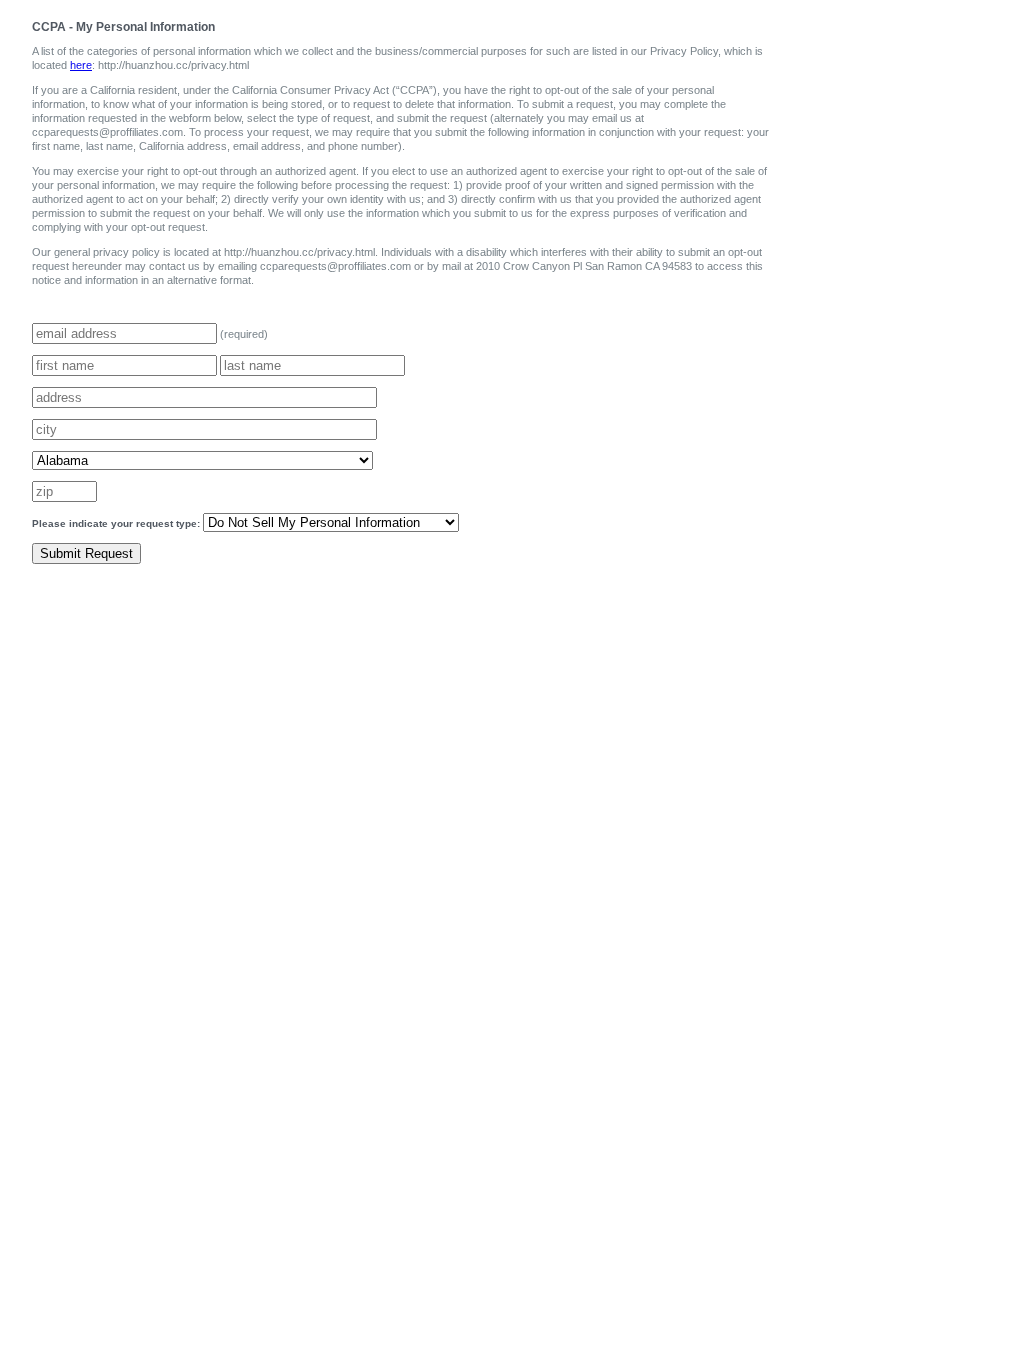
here (81, 65)
